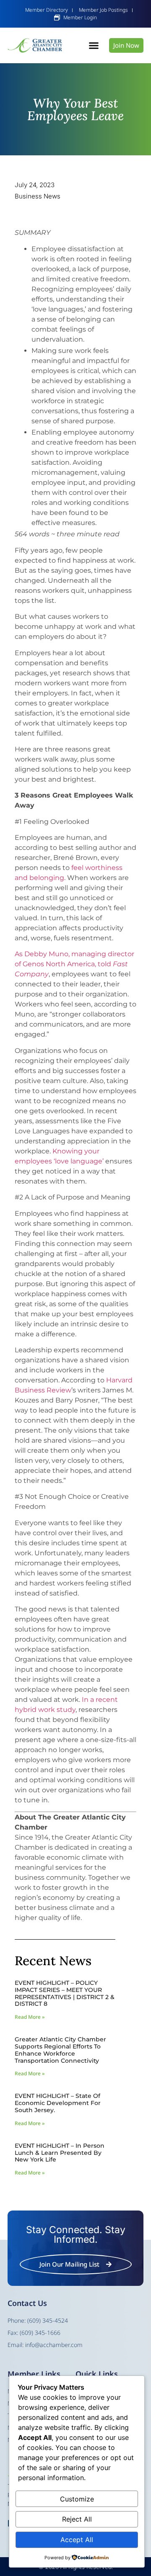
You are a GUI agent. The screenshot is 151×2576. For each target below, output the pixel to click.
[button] (94, 46)
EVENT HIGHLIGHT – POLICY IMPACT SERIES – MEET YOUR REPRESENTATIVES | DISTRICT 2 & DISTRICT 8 (65, 1993)
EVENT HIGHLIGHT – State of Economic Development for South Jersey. (58, 2103)
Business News (38, 196)
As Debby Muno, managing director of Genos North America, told (74, 964)
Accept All (77, 2540)
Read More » (30, 2017)
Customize (77, 2499)
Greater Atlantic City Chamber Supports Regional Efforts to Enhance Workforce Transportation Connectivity (60, 2050)
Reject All (77, 2519)
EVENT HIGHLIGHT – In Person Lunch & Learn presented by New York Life (60, 2153)
